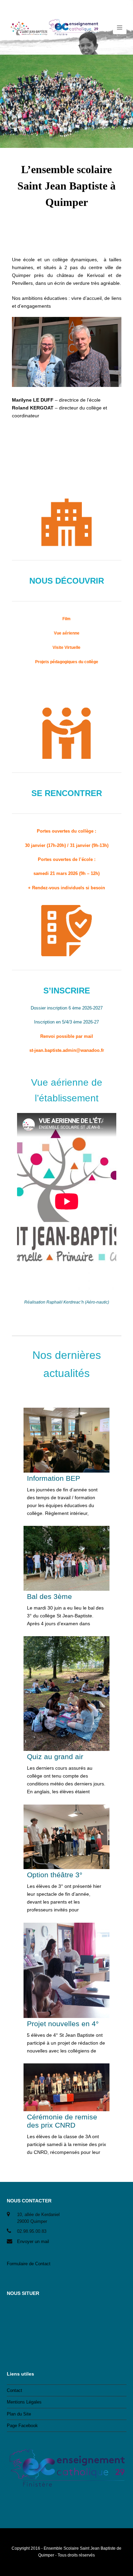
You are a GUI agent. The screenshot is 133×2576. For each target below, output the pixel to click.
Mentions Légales (24, 2402)
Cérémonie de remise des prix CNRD (62, 2121)
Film (66, 619)
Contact (14, 2390)
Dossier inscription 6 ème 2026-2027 (67, 1008)
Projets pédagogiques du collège (67, 662)
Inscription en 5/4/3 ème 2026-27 (66, 1022)
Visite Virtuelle (66, 648)
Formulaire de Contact (29, 2264)
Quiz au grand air (55, 1757)
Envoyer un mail (33, 2241)
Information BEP (54, 1478)
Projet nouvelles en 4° (63, 2024)
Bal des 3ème (49, 1596)
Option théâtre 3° (55, 1875)
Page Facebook (22, 2426)
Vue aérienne (67, 633)
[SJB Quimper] (53, 27)
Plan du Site (19, 2414)
